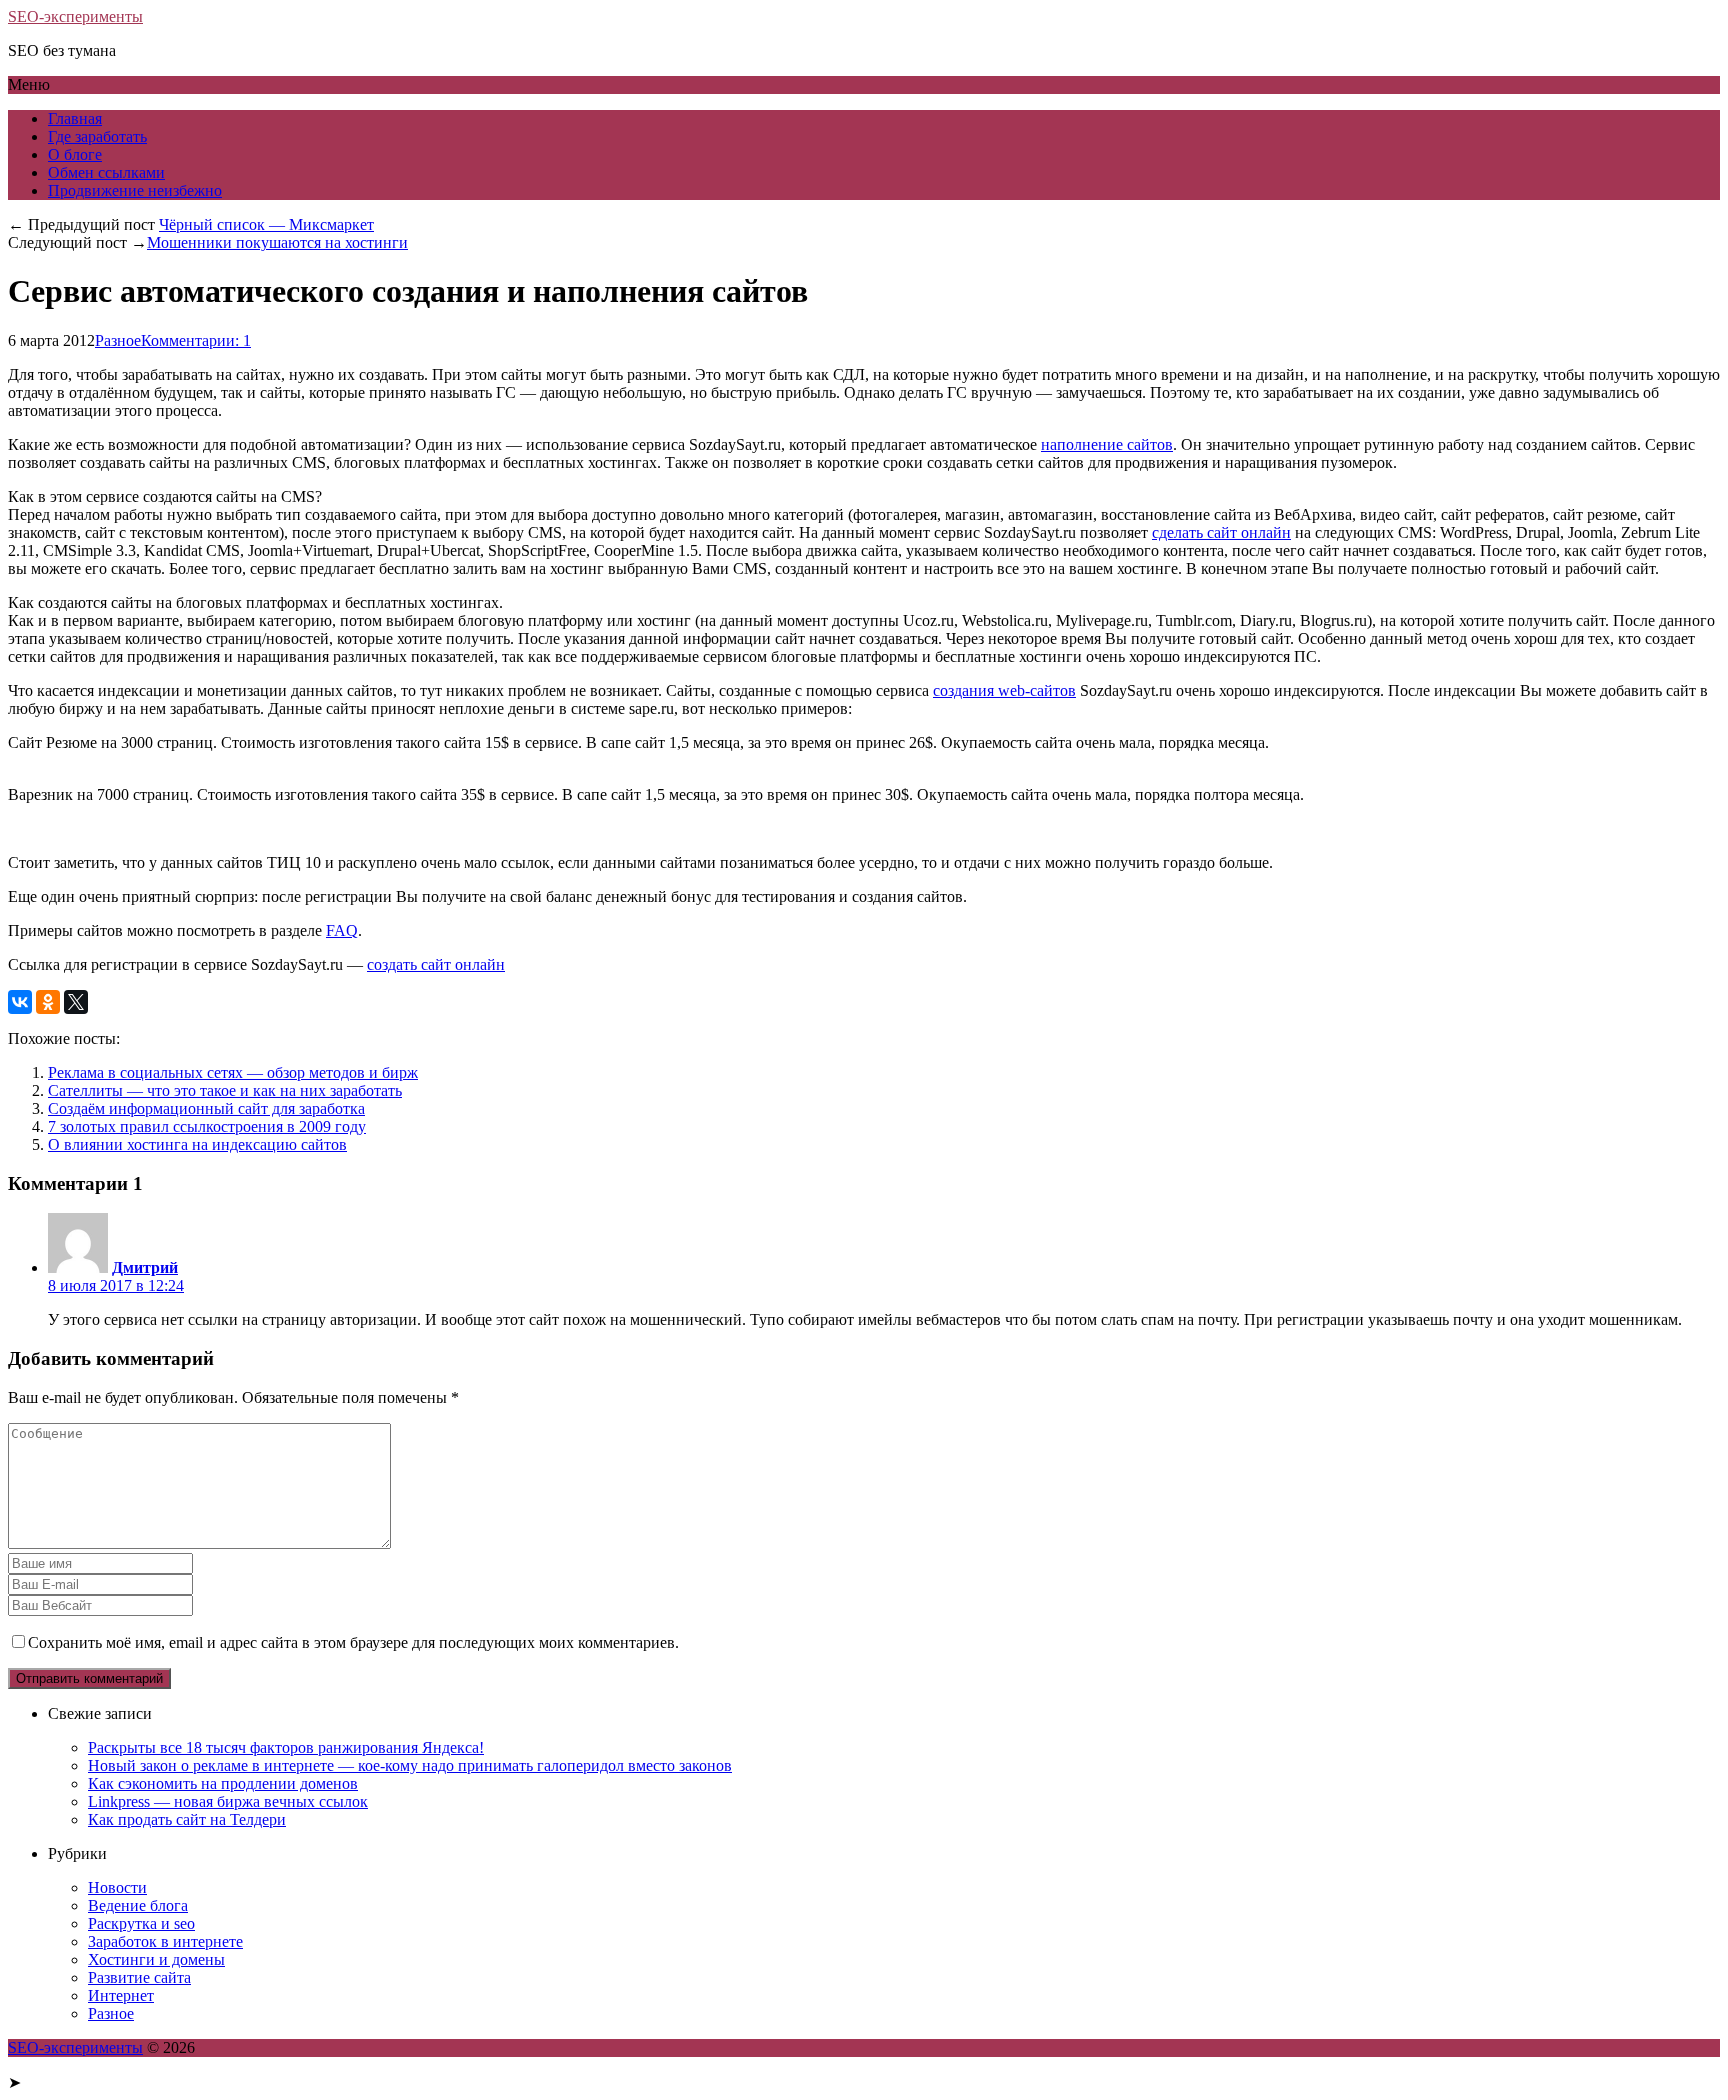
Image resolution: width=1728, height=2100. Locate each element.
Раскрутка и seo (141, 1923)
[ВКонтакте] (20, 1002)
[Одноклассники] (48, 1002)
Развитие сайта (139, 1977)
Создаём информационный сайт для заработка (206, 1108)
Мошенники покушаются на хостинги (277, 242)
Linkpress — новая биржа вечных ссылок (228, 1801)
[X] (76, 1002)
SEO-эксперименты (75, 16)
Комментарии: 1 (196, 340)
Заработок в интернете (165, 1941)
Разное (118, 340)
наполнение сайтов (1107, 444)
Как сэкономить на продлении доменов (223, 1783)
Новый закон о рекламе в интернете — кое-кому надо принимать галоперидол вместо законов (410, 1765)
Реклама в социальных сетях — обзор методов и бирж (233, 1072)
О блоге (75, 154)
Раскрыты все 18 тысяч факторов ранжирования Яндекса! (286, 1747)
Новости (117, 1887)
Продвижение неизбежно (135, 190)
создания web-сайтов (1004, 690)
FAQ (342, 930)
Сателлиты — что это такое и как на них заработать (225, 1090)
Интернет (121, 1995)
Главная (75, 118)
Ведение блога (138, 1905)
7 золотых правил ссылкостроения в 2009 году (207, 1126)
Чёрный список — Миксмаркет (266, 224)
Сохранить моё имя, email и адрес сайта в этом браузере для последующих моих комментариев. (353, 1642)
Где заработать (97, 136)
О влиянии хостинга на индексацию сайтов (197, 1144)
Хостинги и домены (156, 1959)
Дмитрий (145, 1267)
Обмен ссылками (106, 172)
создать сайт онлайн (436, 964)
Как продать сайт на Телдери (187, 1819)
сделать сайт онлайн (1221, 532)
